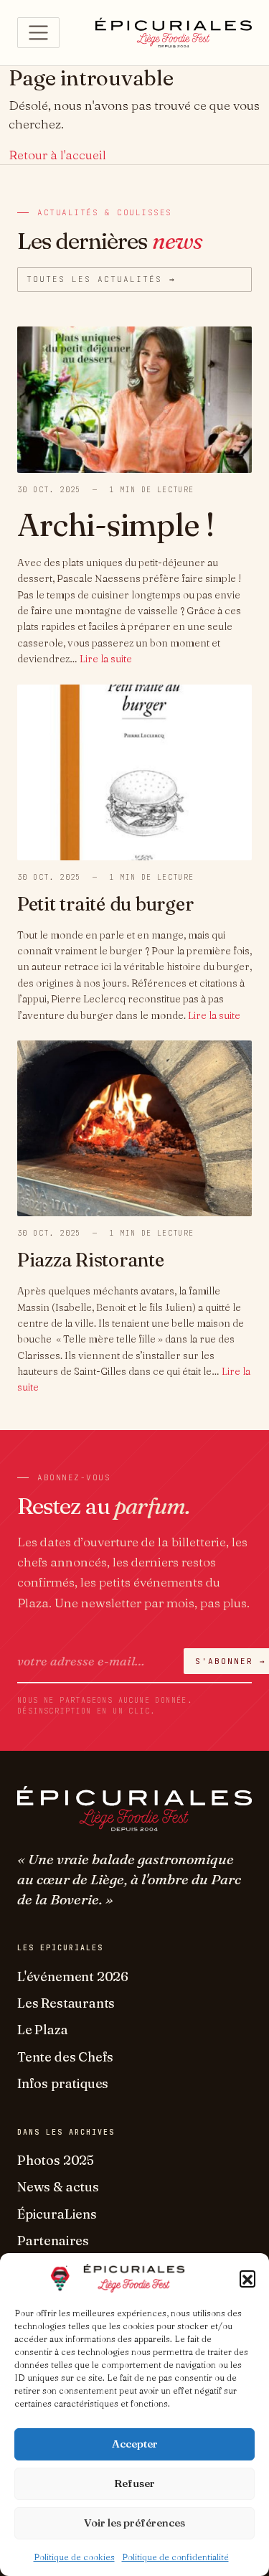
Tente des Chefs (65, 2057)
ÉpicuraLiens (57, 2214)
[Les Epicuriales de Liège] (174, 32)
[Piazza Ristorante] (134, 1127)
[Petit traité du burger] (134, 770)
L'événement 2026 (73, 1976)
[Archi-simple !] (134, 398)
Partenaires (53, 2241)
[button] (247, 2278)
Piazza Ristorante (91, 1260)
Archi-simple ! (116, 525)
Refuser (134, 2483)
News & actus (58, 2187)
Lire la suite (106, 659)
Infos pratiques (63, 2083)
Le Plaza (43, 2030)
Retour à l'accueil (57, 155)
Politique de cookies (74, 2557)
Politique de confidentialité (175, 2557)
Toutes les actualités (101, 279)
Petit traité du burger (105, 904)
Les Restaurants (66, 2003)
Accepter (135, 2444)
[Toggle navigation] (38, 33)
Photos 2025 (56, 2160)
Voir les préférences (134, 2523)
